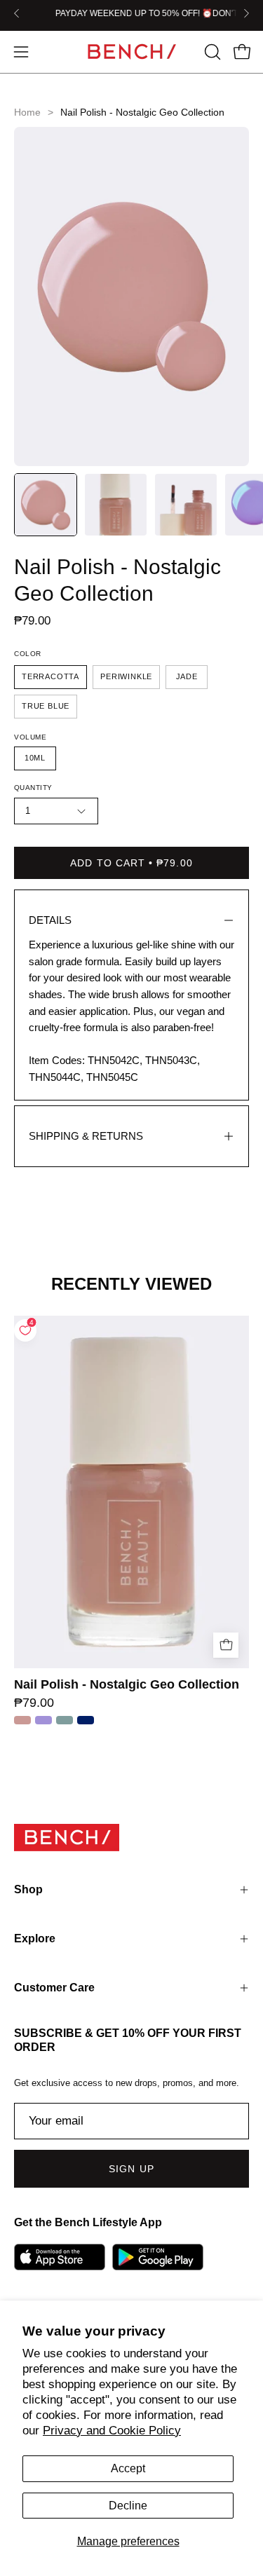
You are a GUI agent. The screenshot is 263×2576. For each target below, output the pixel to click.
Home (27, 112)
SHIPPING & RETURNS (86, 1136)
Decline (128, 2506)
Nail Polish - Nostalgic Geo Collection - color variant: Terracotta (22, 1720)
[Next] (246, 13)
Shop (28, 1889)
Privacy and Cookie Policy (112, 2431)
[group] (131, 13)
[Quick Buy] (226, 1645)
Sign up (131, 2169)
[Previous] (17, 13)
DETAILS (50, 920)
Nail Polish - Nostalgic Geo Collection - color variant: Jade (65, 1720)
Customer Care (54, 1988)
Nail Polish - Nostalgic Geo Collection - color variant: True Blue (86, 1720)
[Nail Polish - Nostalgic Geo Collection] (46, 505)
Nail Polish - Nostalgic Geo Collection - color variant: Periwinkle (43, 1720)
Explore (35, 1938)
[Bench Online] (132, 52)
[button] (211, 52)
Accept (128, 2468)
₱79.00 (34, 1703)
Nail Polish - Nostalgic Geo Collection (127, 1685)
